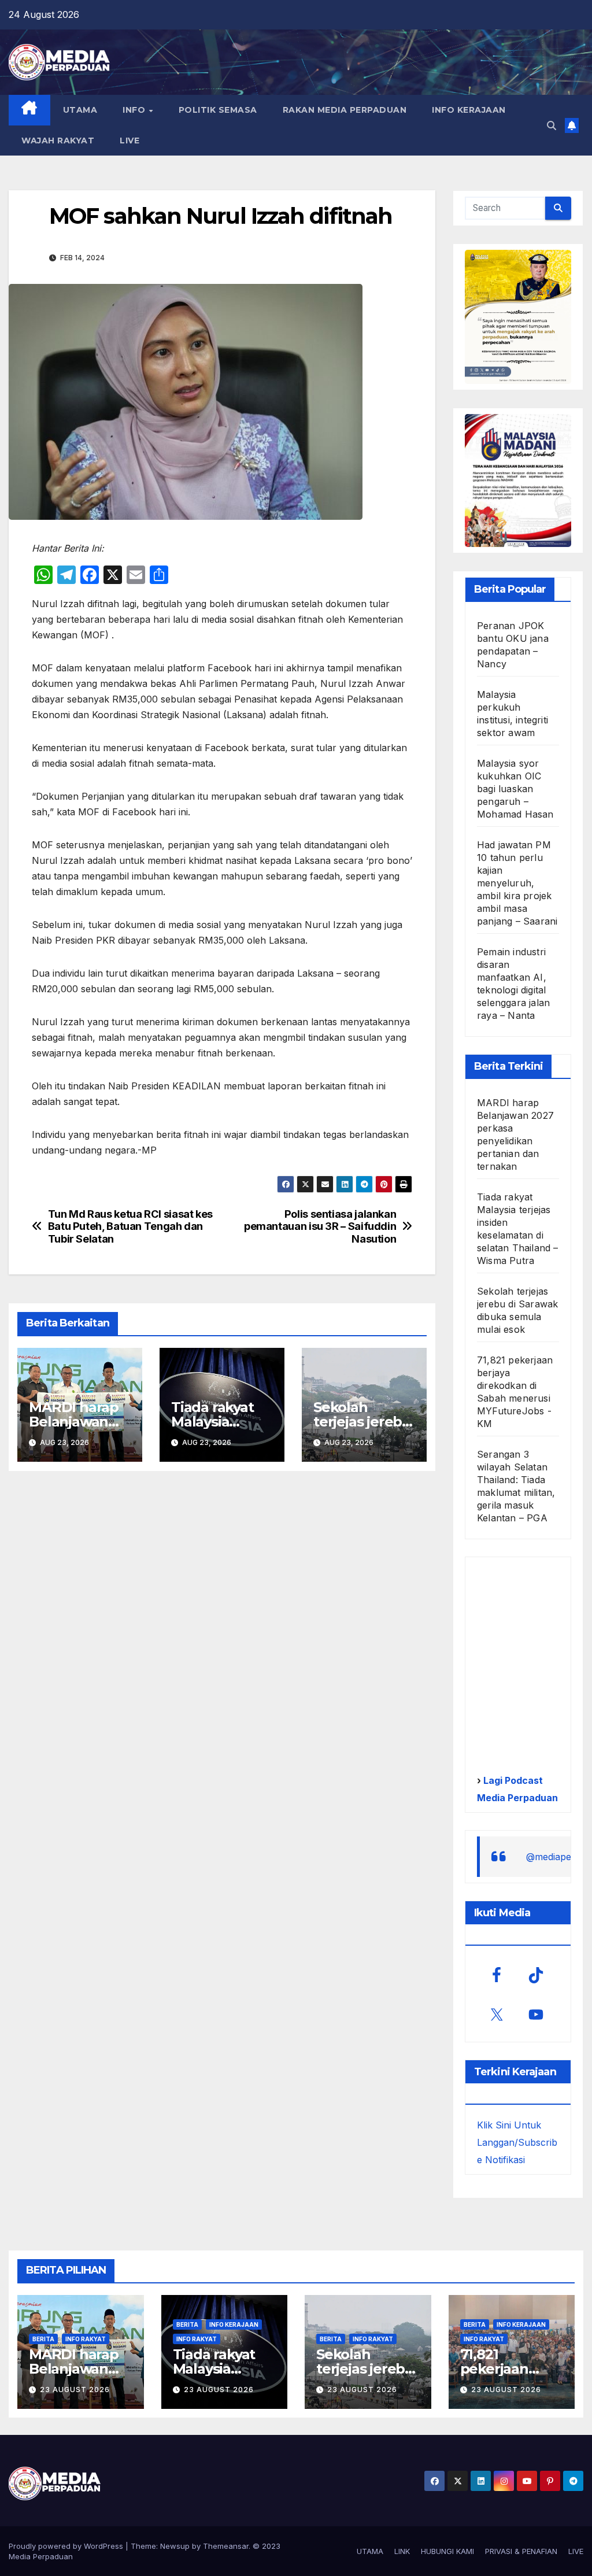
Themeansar (226, 2546)
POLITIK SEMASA (218, 110)
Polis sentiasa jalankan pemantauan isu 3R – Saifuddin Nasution (320, 1227)
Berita (43, 2339)
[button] (552, 125)
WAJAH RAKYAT (58, 141)
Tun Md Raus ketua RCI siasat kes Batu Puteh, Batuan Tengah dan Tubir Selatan (130, 1227)
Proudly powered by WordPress (67, 2546)
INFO (135, 110)
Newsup (175, 2546)
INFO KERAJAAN (469, 110)
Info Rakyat (86, 2339)
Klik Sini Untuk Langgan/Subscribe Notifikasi (517, 2142)
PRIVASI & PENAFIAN (521, 2551)
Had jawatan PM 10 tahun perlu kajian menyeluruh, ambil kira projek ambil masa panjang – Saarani (517, 883)
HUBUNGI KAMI (447, 2551)
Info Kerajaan (234, 2324)
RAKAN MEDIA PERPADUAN (345, 110)
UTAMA (80, 110)
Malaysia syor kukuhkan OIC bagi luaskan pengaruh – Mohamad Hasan (515, 789)
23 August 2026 (75, 2390)
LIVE (129, 141)
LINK (402, 2551)
